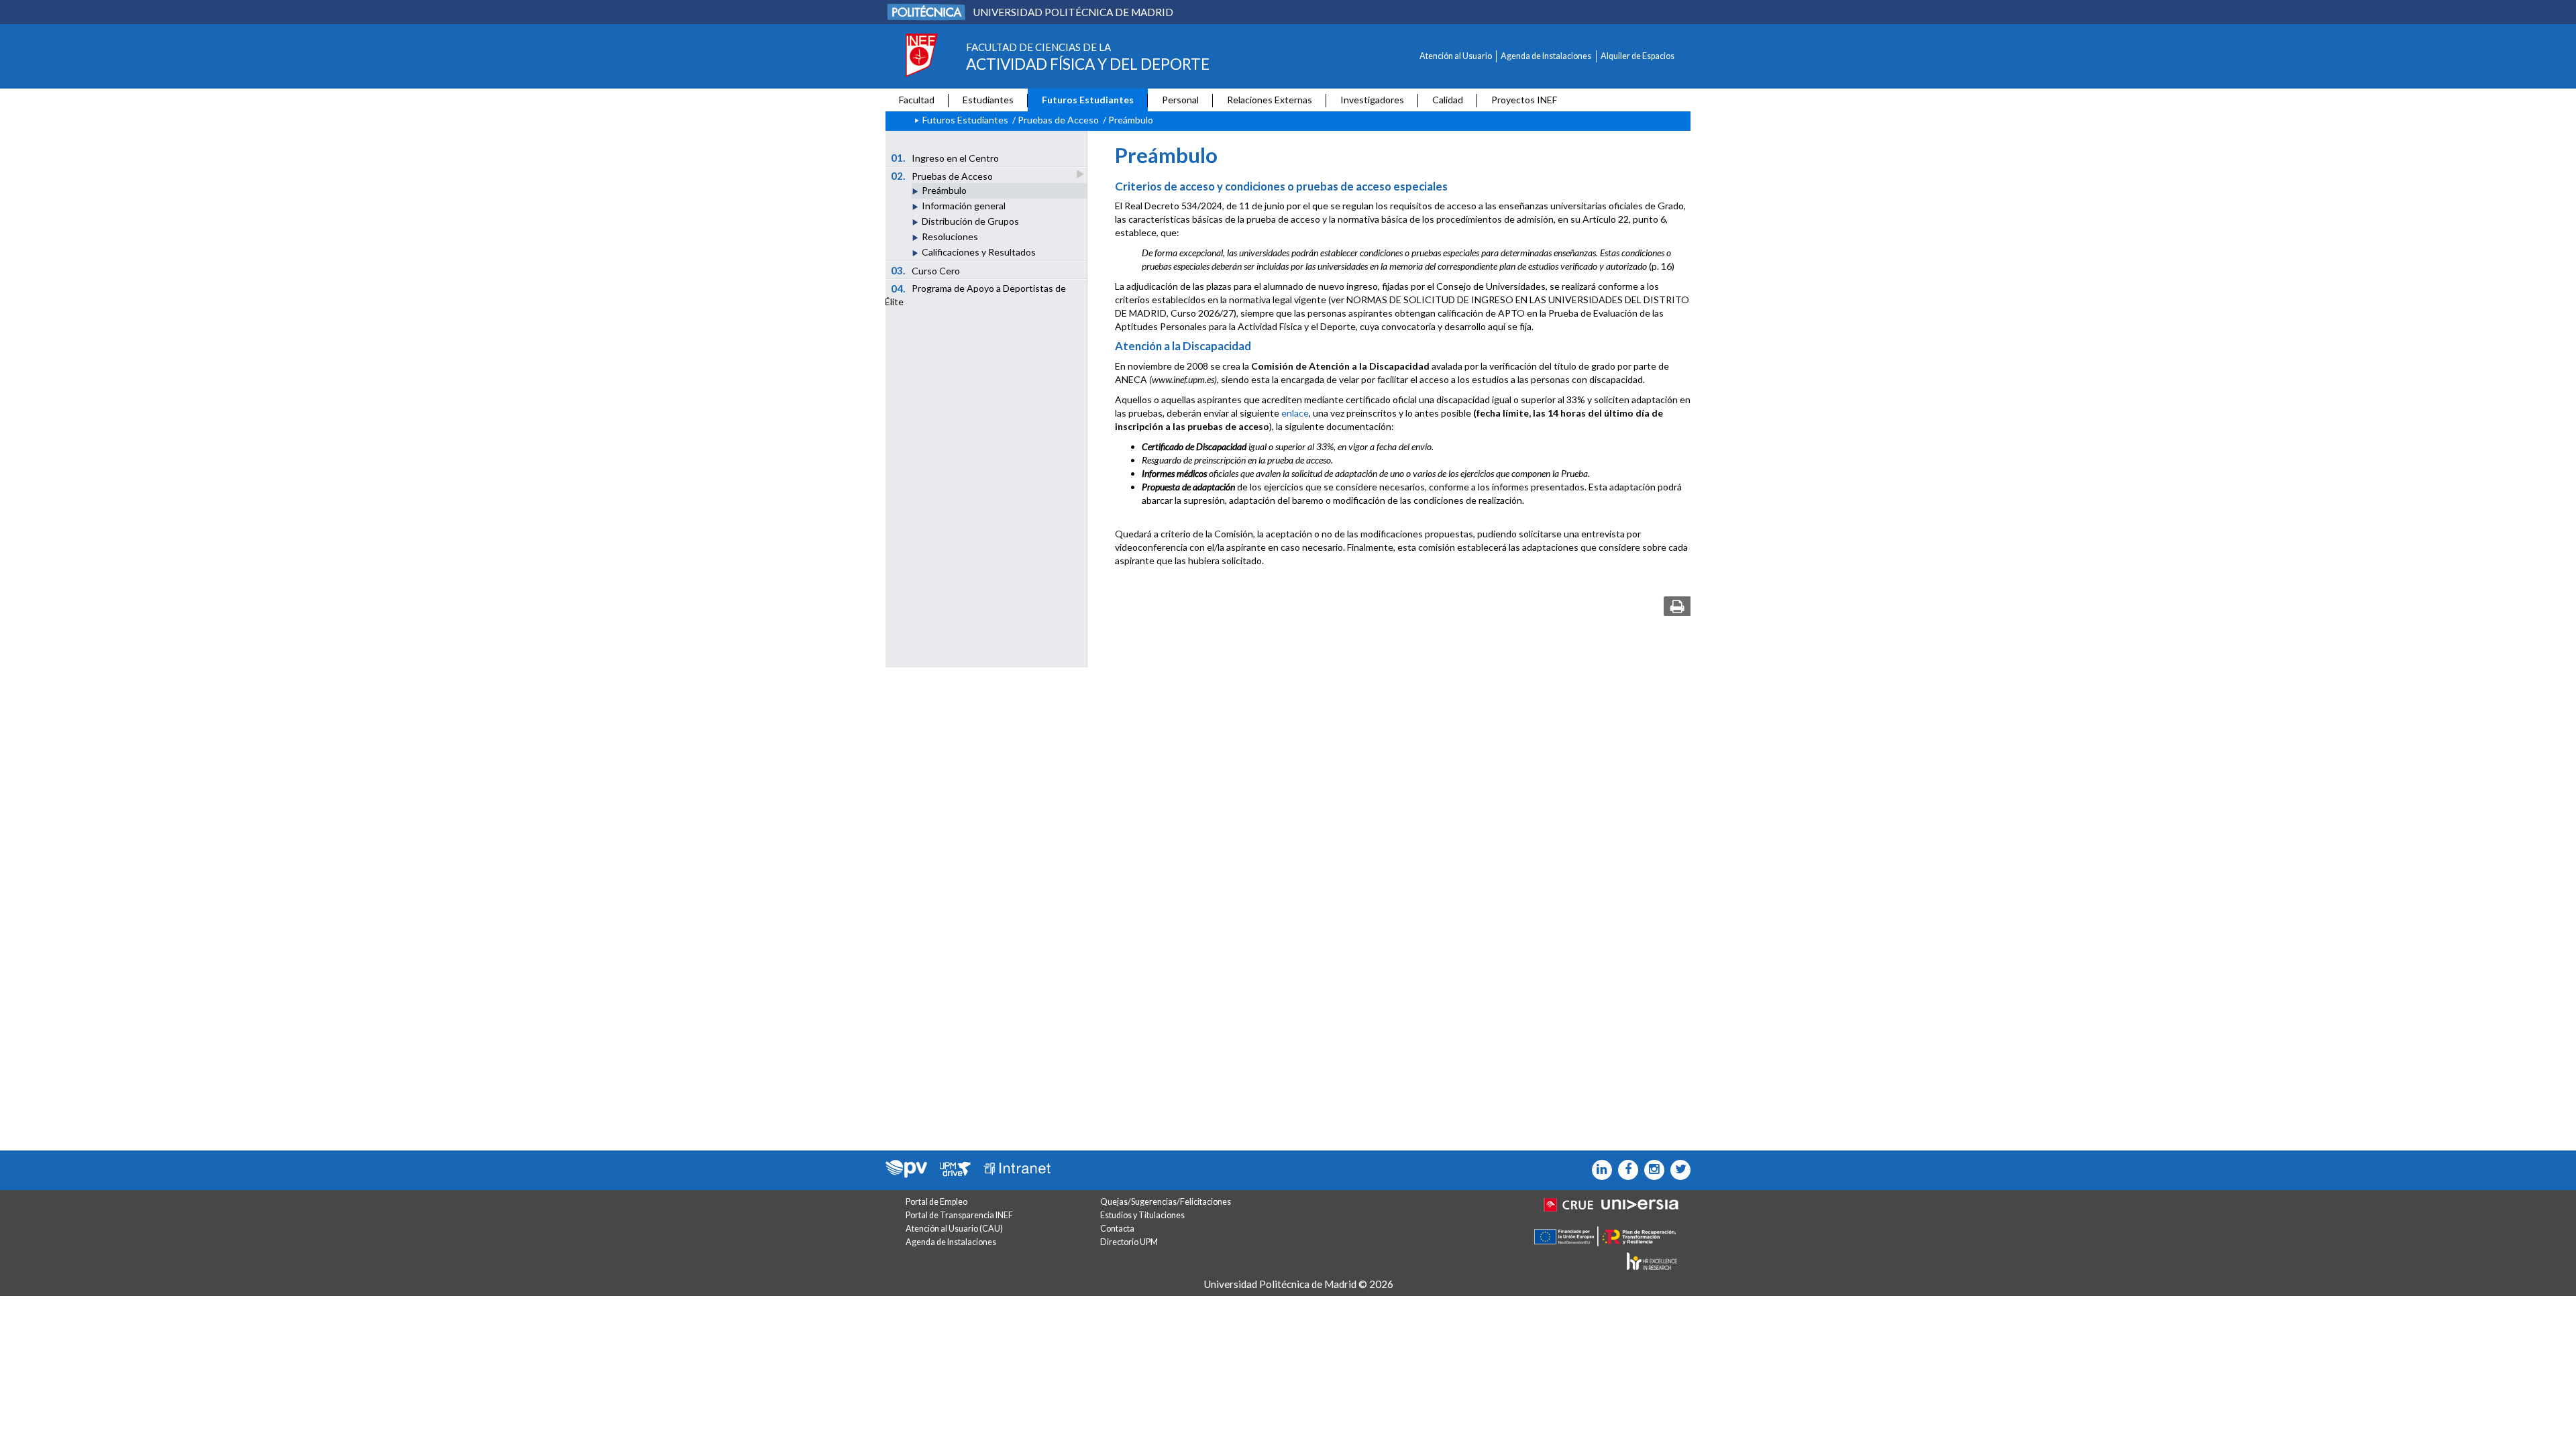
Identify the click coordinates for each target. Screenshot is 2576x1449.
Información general (964, 206)
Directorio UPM (1129, 1242)
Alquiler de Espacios (1638, 56)
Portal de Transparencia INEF (959, 1215)
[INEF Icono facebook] (1625, 1170)
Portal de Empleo (936, 1202)
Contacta (1117, 1229)
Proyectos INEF (1524, 100)
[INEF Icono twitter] (1677, 1170)
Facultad (917, 100)
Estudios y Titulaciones (1142, 1215)
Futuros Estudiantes (1088, 100)
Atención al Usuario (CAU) (954, 1229)
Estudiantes (988, 100)
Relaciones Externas (1270, 100)
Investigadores (1372, 100)
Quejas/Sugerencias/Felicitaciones (1166, 1202)
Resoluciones (950, 236)
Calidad (1448, 100)
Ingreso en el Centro (945, 158)
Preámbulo (944, 190)
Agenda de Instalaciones (1546, 56)
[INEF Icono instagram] (1651, 1170)
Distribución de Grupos (970, 221)
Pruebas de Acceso (1058, 120)
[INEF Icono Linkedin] (1599, 1170)
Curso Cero (926, 270)
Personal (1180, 100)
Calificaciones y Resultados (979, 252)
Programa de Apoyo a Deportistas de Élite (975, 295)
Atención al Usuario (1456, 56)
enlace (1295, 413)
